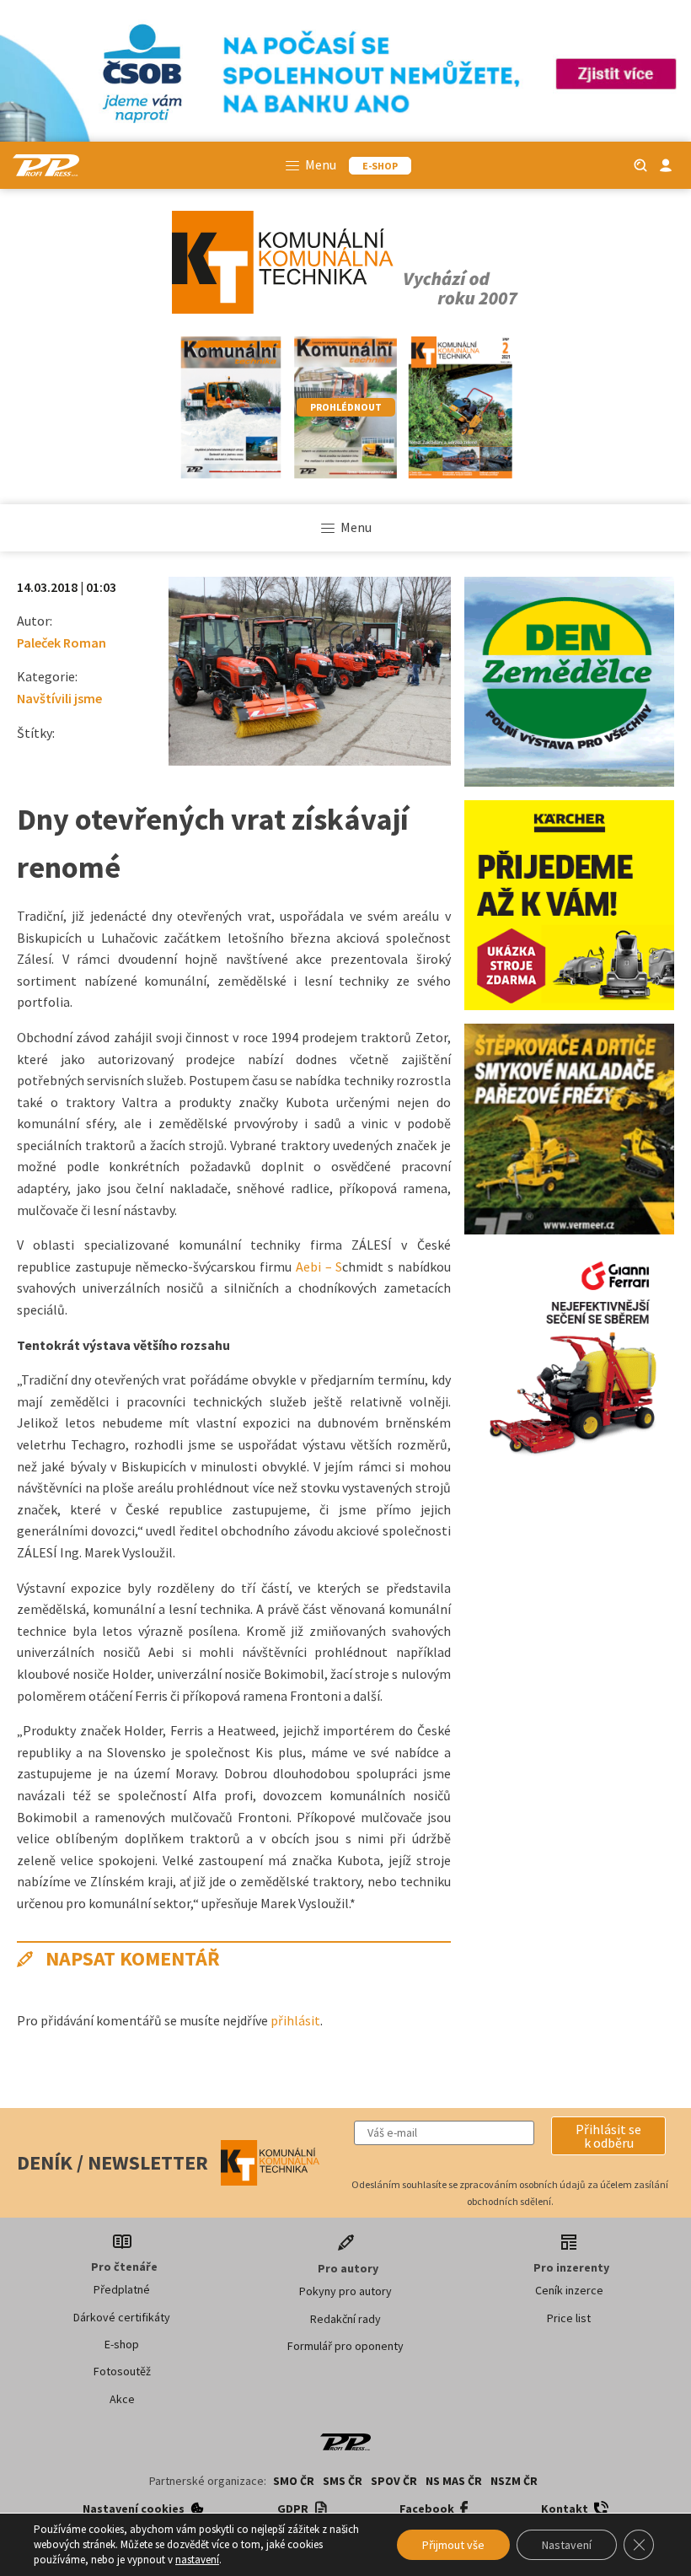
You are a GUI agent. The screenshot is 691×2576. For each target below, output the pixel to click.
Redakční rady (345, 2319)
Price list (569, 2318)
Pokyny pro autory (345, 2291)
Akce (122, 2399)
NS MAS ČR (454, 2481)
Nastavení (567, 2545)
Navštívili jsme (59, 698)
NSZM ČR (514, 2481)
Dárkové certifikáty (122, 2317)
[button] (608, 2136)
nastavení (197, 2560)
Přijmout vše (453, 2545)
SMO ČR (294, 2481)
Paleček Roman (62, 643)
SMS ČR (343, 2481)
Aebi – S (319, 1266)
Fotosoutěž (122, 2371)
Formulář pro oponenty (345, 2346)
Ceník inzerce (569, 2290)
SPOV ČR (394, 2481)
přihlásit (295, 2020)
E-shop (122, 2344)
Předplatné (122, 2289)
